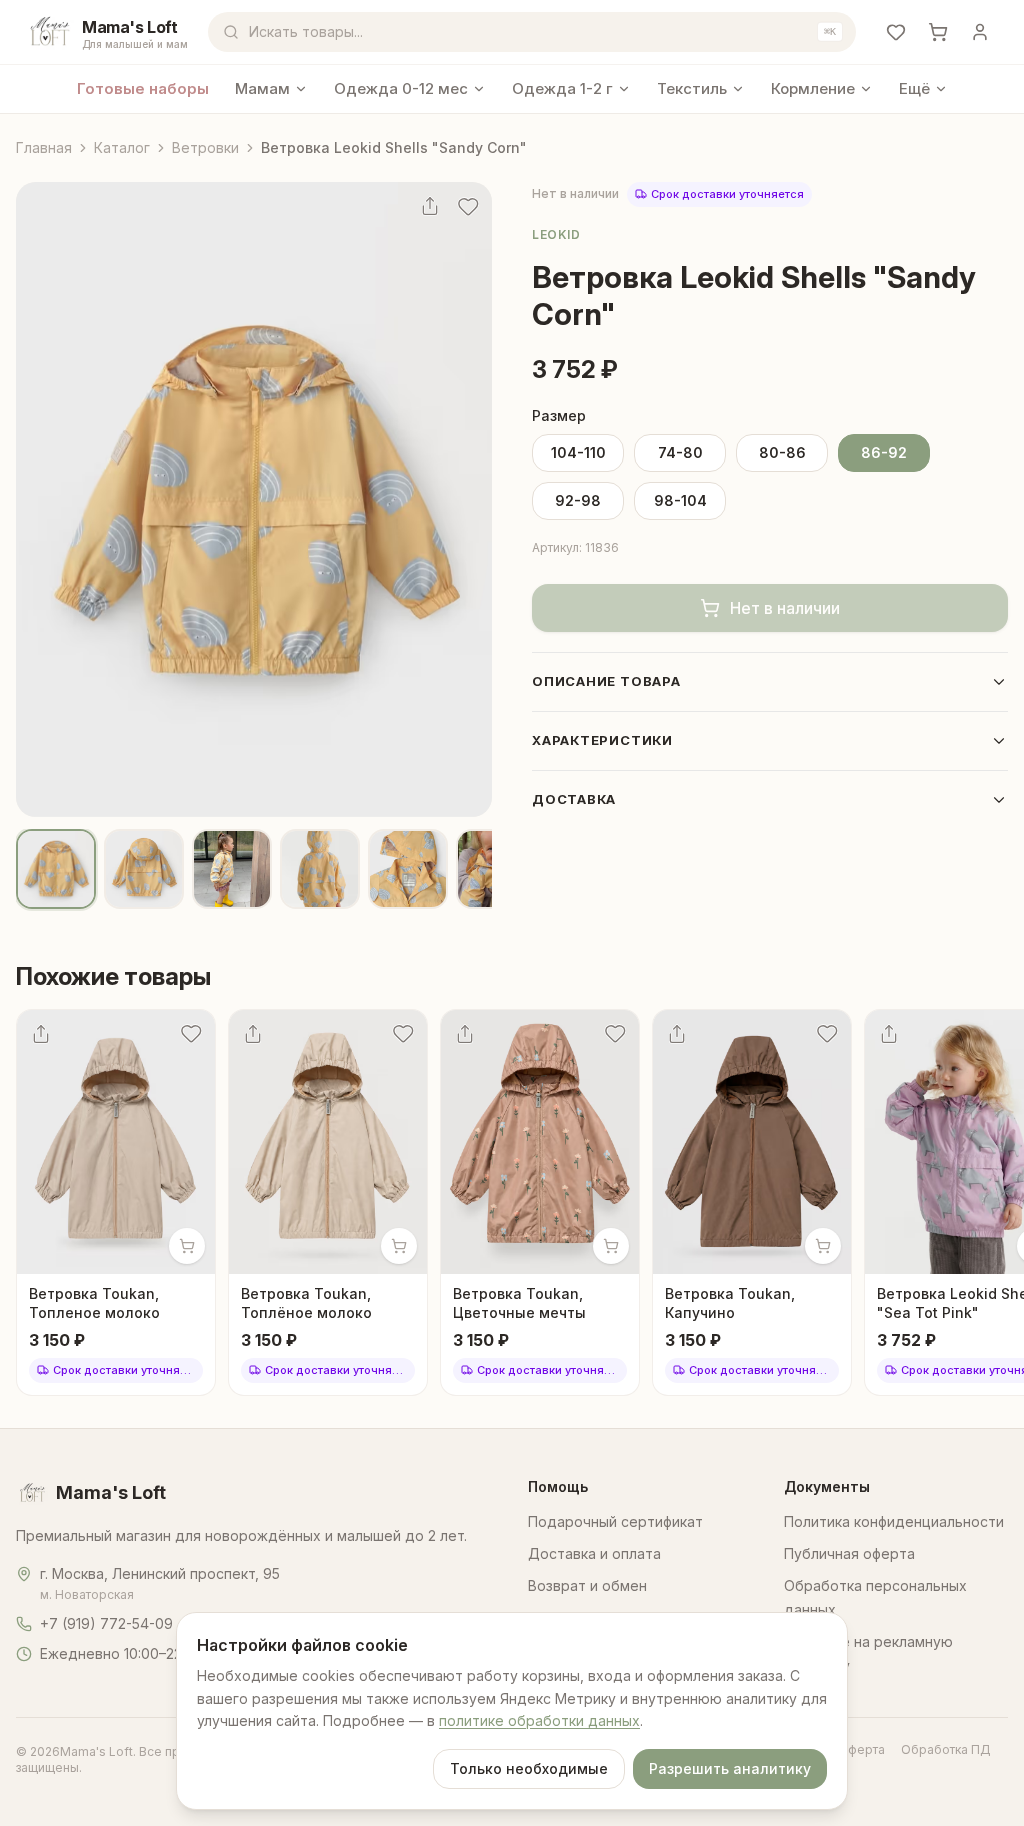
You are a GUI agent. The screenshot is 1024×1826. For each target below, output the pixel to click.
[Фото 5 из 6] (408, 869)
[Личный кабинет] (980, 32)
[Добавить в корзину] (187, 1246)
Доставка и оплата (594, 1553)
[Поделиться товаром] (430, 206)
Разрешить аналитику (730, 1768)
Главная (44, 147)
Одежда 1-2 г (562, 88)
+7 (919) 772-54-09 (106, 1623)
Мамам (262, 88)
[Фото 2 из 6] (144, 869)
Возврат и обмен (587, 1585)
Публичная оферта (849, 1553)
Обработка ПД (946, 1749)
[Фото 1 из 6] (56, 869)
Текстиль (692, 88)
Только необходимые (529, 1768)
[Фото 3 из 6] (232, 869)
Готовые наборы (143, 88)
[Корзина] (938, 32)
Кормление (813, 88)
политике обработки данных (539, 1720)
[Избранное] (896, 32)
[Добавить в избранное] (468, 206)
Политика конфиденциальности (894, 1521)
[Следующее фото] (464, 499)
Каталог (122, 147)
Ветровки (205, 147)
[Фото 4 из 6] (320, 869)
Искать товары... (542, 31)
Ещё (914, 88)
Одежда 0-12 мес (401, 88)
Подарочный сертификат (615, 1521)
